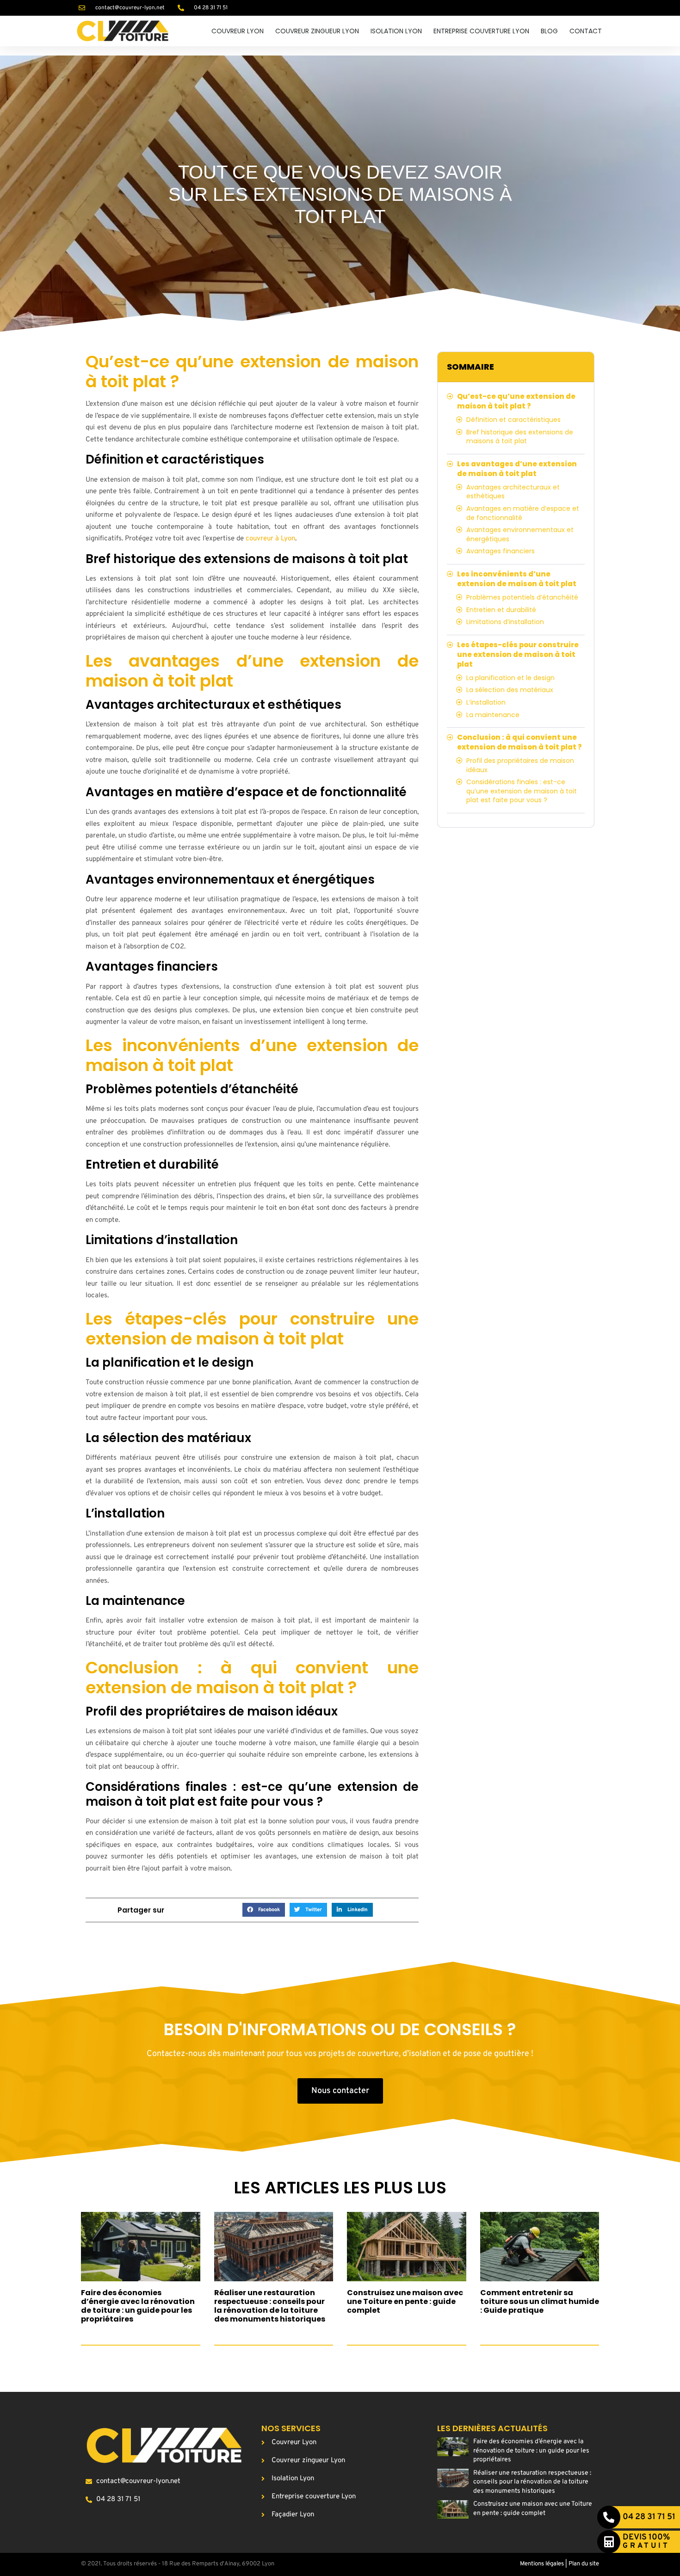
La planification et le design (510, 678)
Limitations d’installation (505, 622)
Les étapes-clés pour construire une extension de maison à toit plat (518, 654)
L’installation (486, 703)
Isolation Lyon (396, 31)
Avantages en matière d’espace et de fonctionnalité (523, 513)
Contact (586, 31)
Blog (549, 31)
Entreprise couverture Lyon (481, 31)
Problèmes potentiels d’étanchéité (522, 598)
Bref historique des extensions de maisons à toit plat (520, 437)
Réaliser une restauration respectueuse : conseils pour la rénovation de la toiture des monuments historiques (270, 2306)
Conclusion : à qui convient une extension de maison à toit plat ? (519, 742)
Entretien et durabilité (501, 610)
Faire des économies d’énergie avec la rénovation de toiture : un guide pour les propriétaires (138, 2306)
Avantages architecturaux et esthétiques (513, 492)
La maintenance (493, 715)
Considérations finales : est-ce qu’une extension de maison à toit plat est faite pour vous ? (522, 791)
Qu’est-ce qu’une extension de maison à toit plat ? (516, 401)
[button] (264, 1910)
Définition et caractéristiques (513, 420)
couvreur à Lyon (270, 539)
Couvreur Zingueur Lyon (317, 31)
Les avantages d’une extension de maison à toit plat (517, 469)
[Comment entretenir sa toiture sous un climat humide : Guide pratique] (540, 2247)
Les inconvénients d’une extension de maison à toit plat (517, 579)
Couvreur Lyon (238, 31)
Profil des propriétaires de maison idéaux (520, 765)
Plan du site (584, 2564)
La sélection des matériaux (510, 690)
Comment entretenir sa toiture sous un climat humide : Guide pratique (540, 2301)
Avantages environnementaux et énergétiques (520, 535)
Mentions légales (542, 2564)
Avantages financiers (501, 551)
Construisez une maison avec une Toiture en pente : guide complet (405, 2301)
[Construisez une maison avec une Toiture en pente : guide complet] (407, 2247)
